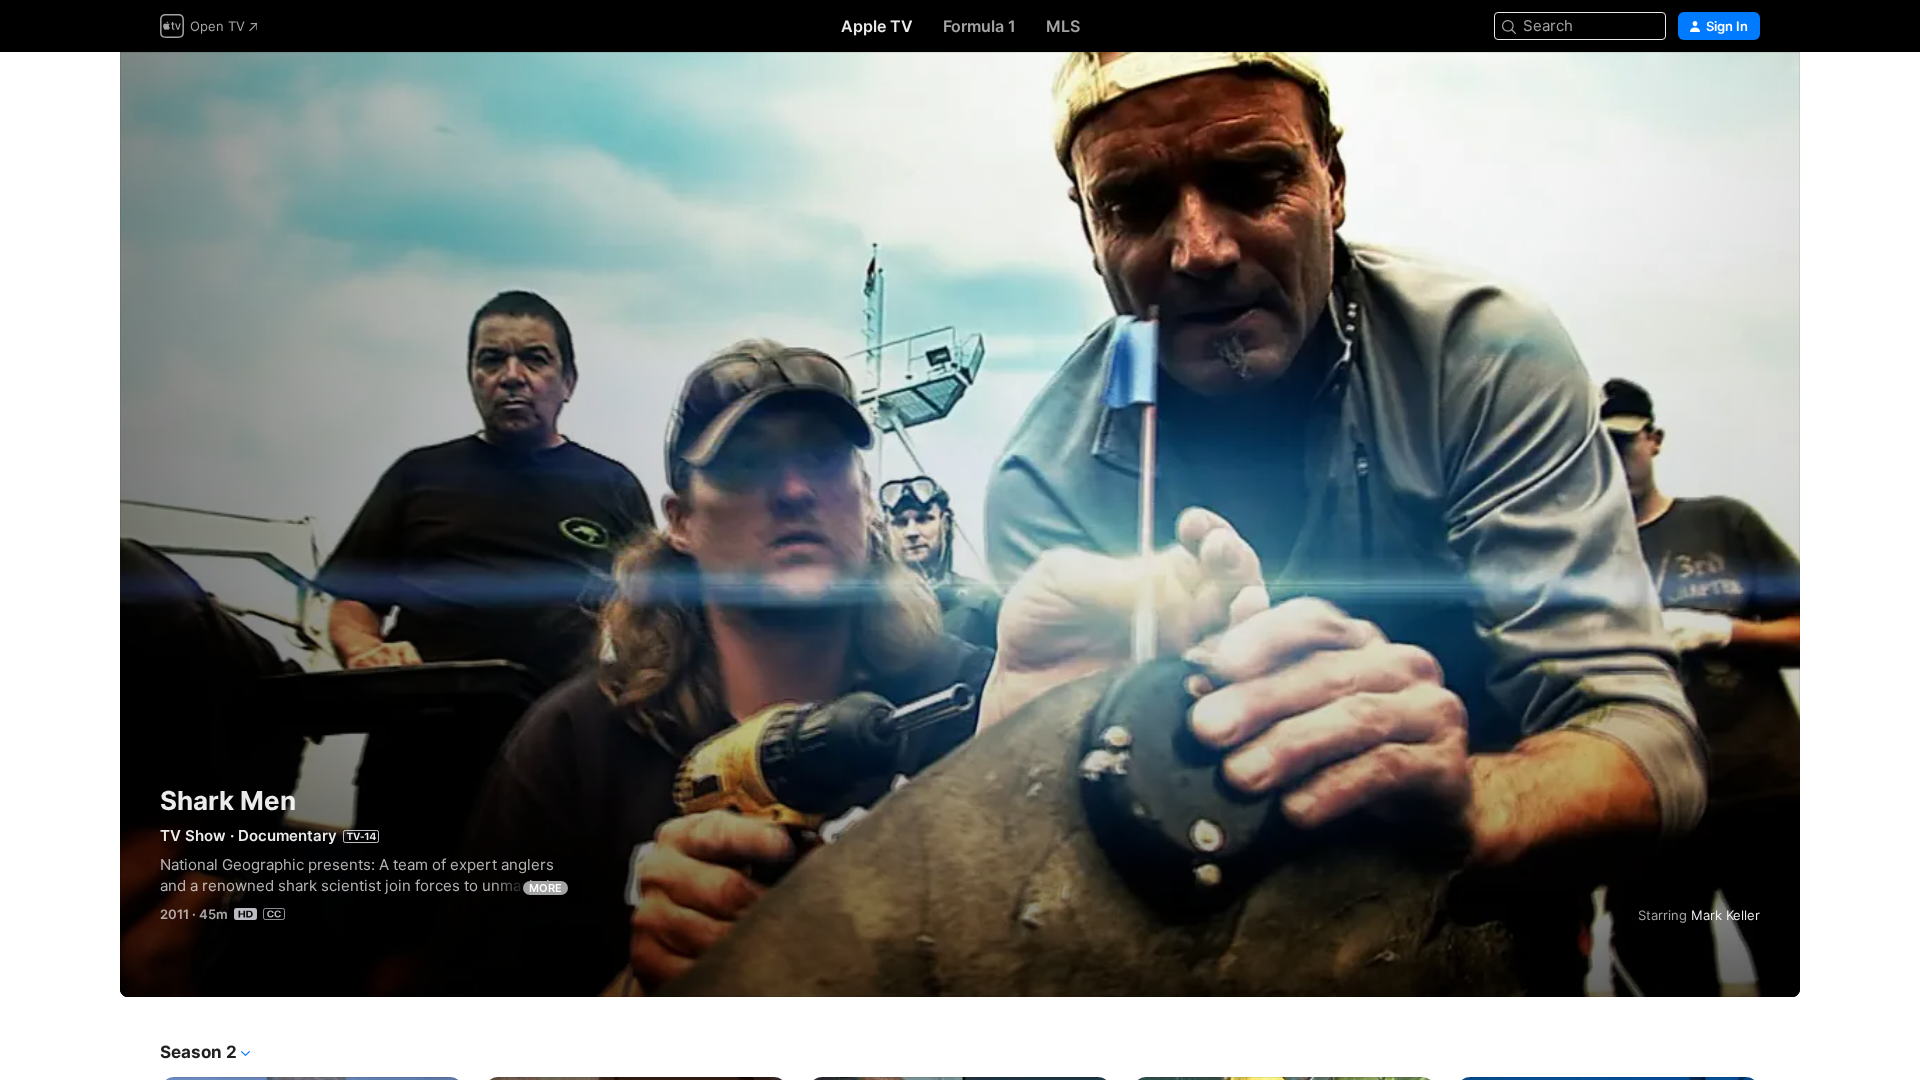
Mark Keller (1725, 915)
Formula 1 (979, 26)
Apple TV (877, 26)
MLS (1063, 26)
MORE (545, 888)
